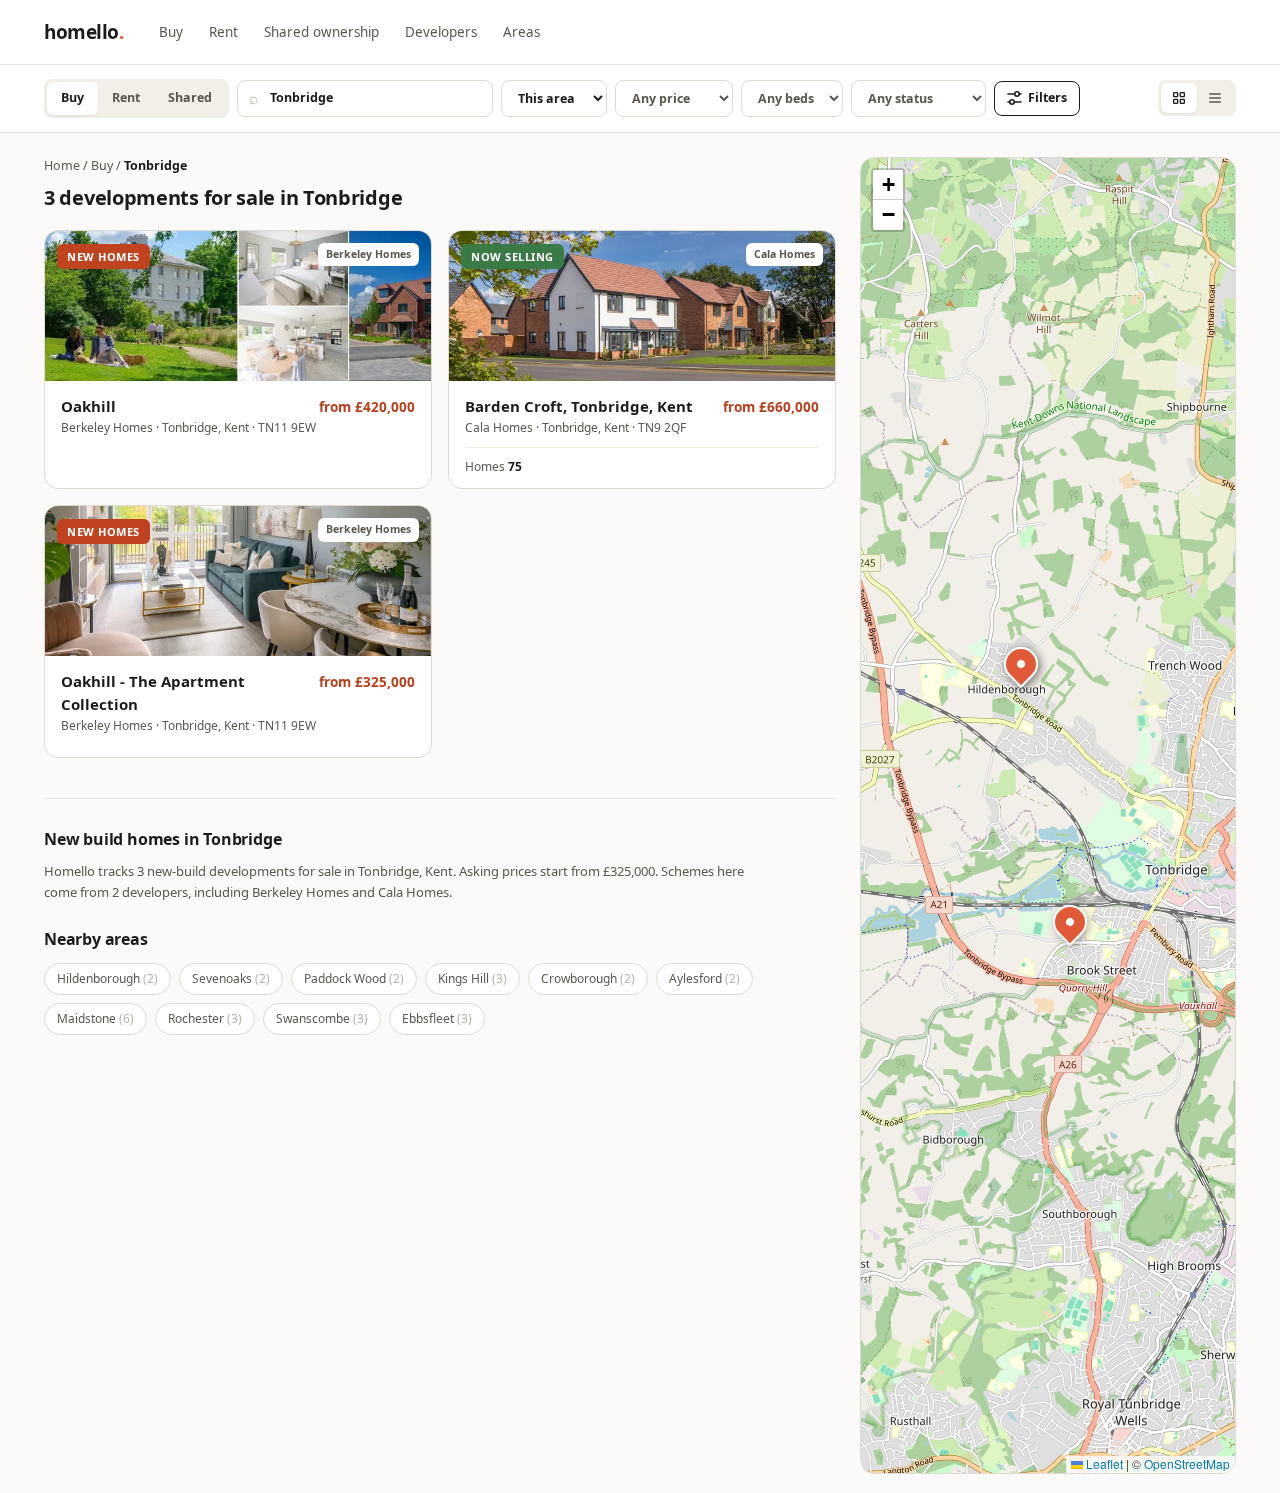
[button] (1073, 925)
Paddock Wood (354, 978)
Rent (223, 32)
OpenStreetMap (1187, 1463)
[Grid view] (1179, 98)
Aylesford (704, 978)
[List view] (1215, 98)
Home (62, 165)
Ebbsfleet (437, 1018)
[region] (1048, 815)
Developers (441, 32)
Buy (171, 32)
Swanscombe (322, 1018)
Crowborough (588, 978)
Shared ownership (321, 32)
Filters (1047, 97)
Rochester (205, 1018)
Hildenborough (107, 978)
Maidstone (95, 1018)
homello (83, 32)
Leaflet (1103, 1463)
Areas (521, 32)
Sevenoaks (231, 978)
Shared (190, 97)
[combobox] (365, 98)
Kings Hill (472, 978)
